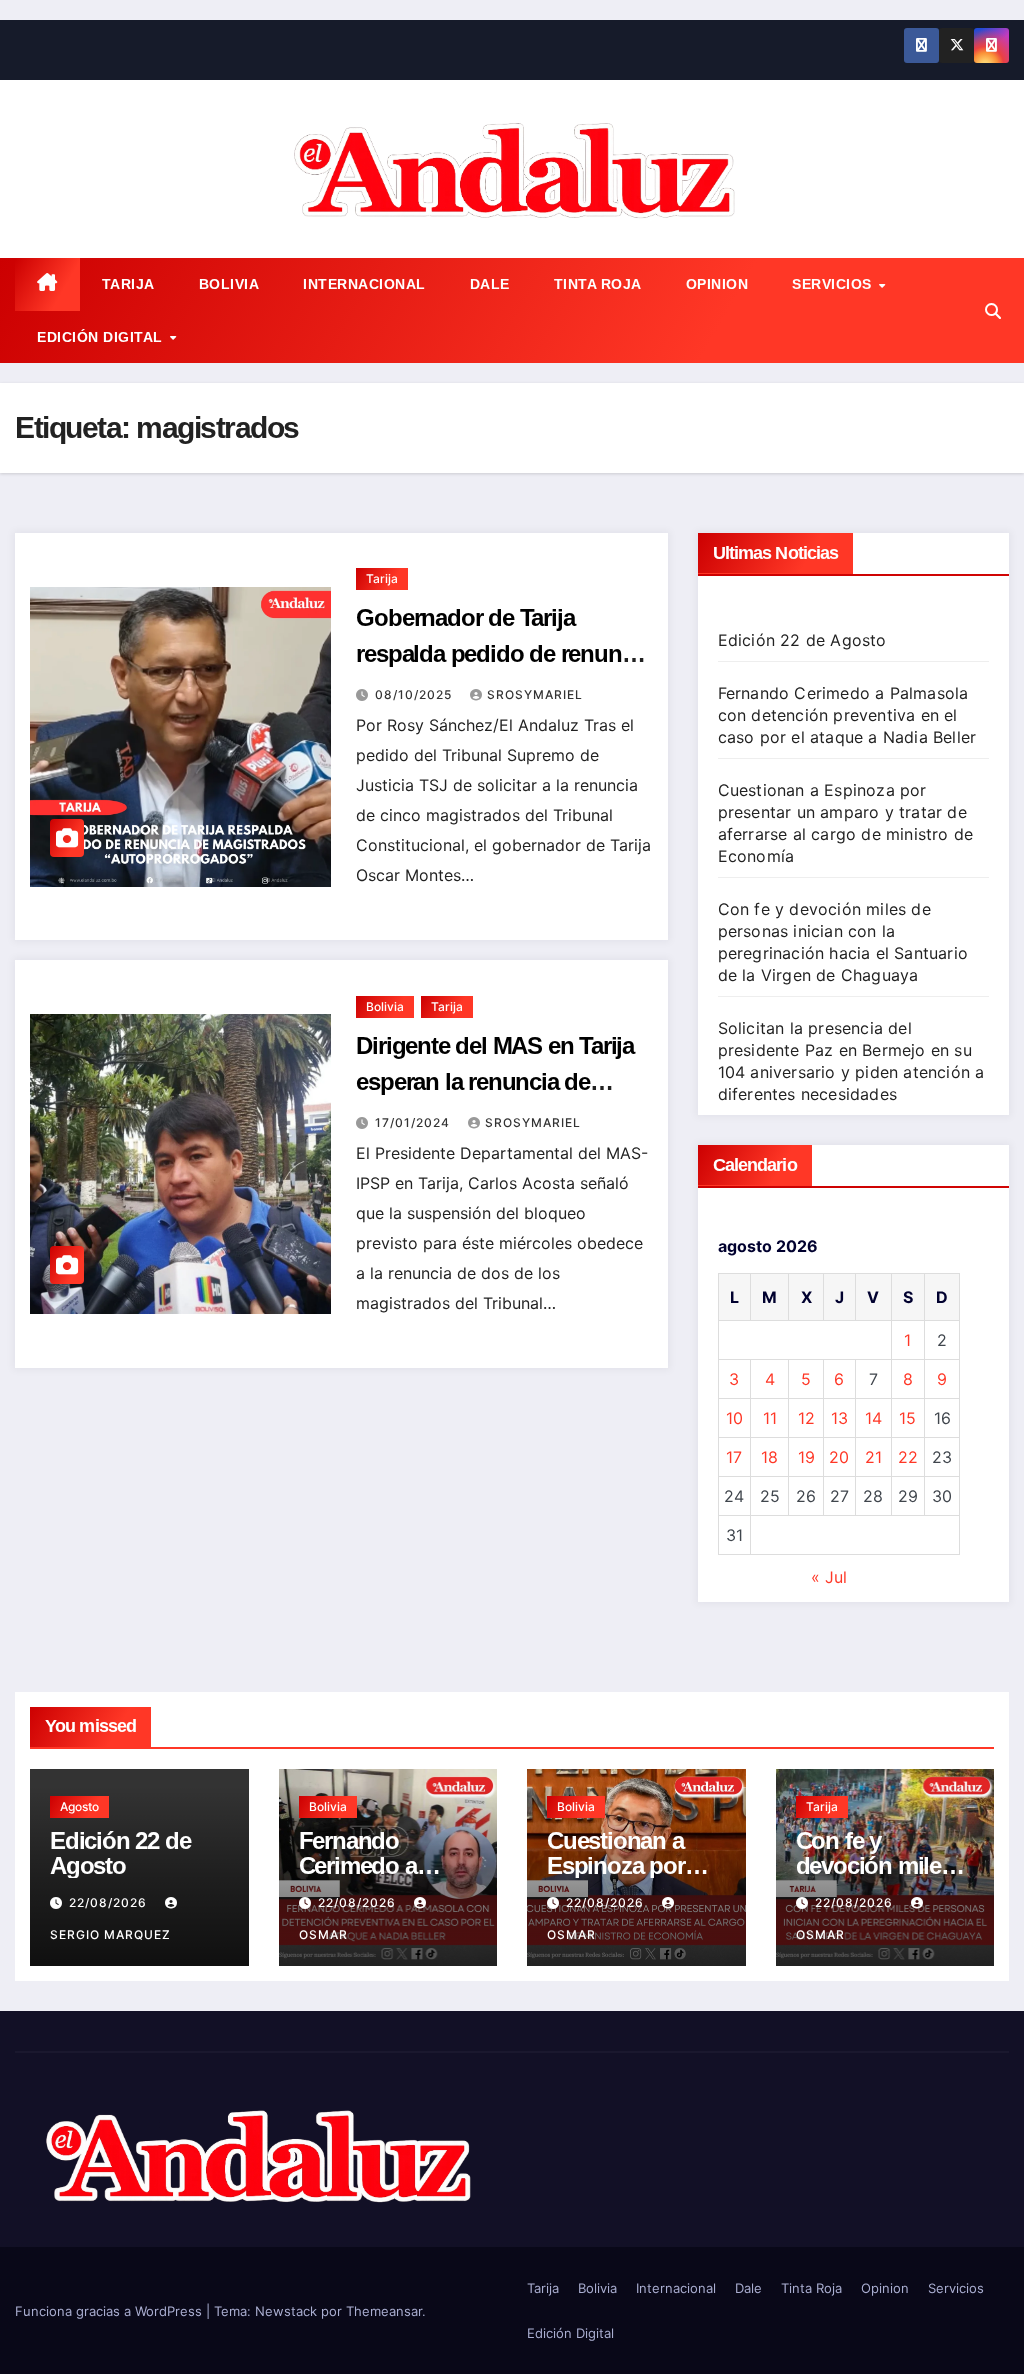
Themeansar (384, 2311)
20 (839, 1457)
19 (806, 1457)
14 (873, 1418)
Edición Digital (102, 337)
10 (734, 1418)
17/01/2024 (414, 1122)
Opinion (717, 284)
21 (873, 1457)
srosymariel (535, 694)
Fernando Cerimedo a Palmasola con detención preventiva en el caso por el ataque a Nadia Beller (847, 715)
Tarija (128, 284)
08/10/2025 (415, 694)
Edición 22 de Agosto (802, 640)
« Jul (829, 1577)
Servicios (834, 284)
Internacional (364, 284)
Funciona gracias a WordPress (110, 2311)
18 (769, 1457)
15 (907, 1418)
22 (908, 1457)
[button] (993, 311)
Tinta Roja (598, 284)
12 (806, 1418)
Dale (490, 284)
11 (770, 1418)
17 (734, 1457)
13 (839, 1418)
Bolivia (229, 284)
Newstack (286, 2311)
